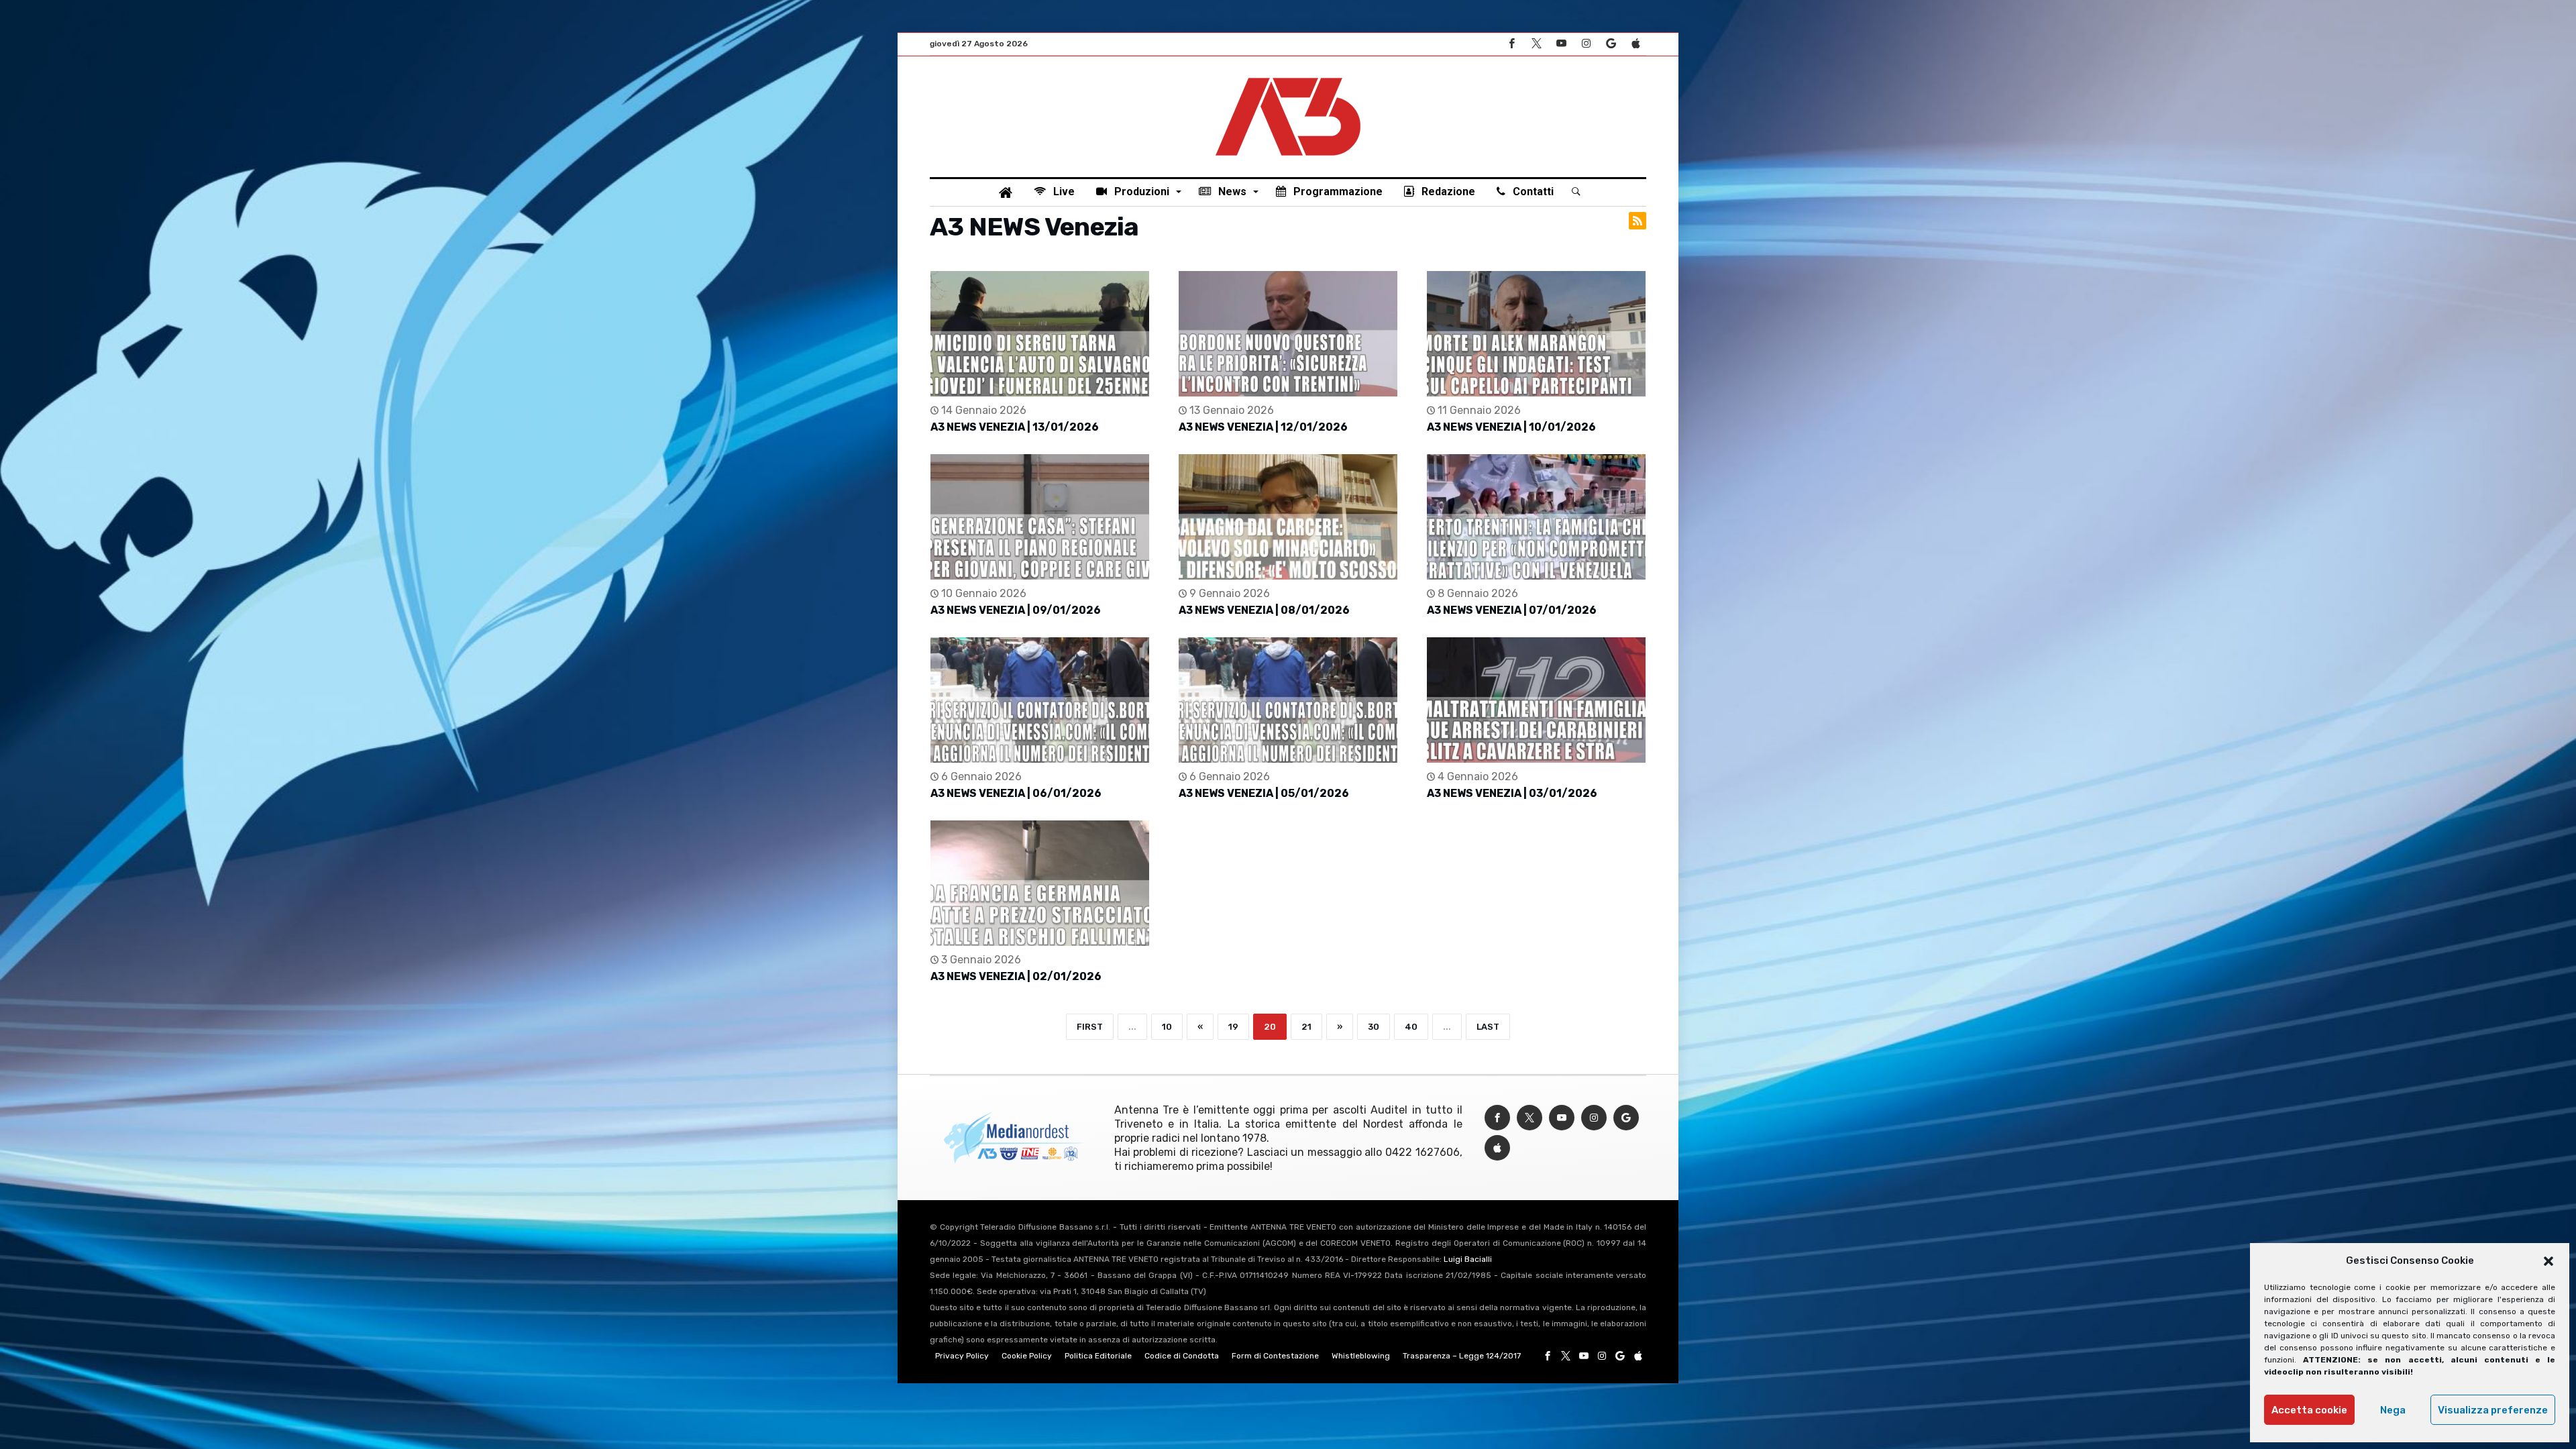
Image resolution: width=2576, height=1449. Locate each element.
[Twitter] (1536, 44)
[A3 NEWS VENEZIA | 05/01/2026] (1288, 700)
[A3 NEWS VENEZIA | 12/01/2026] (1288, 334)
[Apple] (1635, 44)
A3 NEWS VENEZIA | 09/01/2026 (1016, 610)
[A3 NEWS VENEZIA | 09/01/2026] (1040, 517)
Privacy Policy (962, 1356)
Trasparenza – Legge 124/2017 (1462, 1356)
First (1090, 1027)
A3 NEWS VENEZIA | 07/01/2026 (1512, 610)
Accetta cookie (2309, 1410)
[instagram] (1586, 44)
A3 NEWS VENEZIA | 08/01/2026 (1264, 610)
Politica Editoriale (1098, 1356)
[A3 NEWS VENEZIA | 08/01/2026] (1288, 517)
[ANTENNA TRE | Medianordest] (1288, 76)
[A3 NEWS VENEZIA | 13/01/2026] (1040, 334)
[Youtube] (1561, 44)
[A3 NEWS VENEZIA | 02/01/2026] (1040, 883)
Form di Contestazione (1275, 1356)
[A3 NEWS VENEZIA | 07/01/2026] (1536, 517)
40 (1411, 1027)
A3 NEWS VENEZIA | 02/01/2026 (1016, 976)
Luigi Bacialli (1468, 1259)
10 (1167, 1027)
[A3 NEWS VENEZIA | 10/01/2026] (1536, 334)
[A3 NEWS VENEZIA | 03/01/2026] (1536, 700)
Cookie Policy (1027, 1356)
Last (1488, 1027)
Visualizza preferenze (2493, 1410)
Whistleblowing (1361, 1356)
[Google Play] (1611, 44)
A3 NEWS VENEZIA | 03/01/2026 (1512, 793)
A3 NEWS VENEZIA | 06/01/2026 (1016, 793)
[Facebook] (1511, 44)
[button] (2548, 1261)
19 (1233, 1027)
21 (1306, 1027)
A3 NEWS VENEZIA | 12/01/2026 (1263, 427)
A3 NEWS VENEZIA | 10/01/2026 (1511, 427)
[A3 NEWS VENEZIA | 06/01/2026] (1040, 700)
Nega (2393, 1410)
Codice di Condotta (1182, 1356)
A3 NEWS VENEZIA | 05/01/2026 (1264, 793)
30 (1374, 1027)
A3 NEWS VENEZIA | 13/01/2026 (1015, 427)
